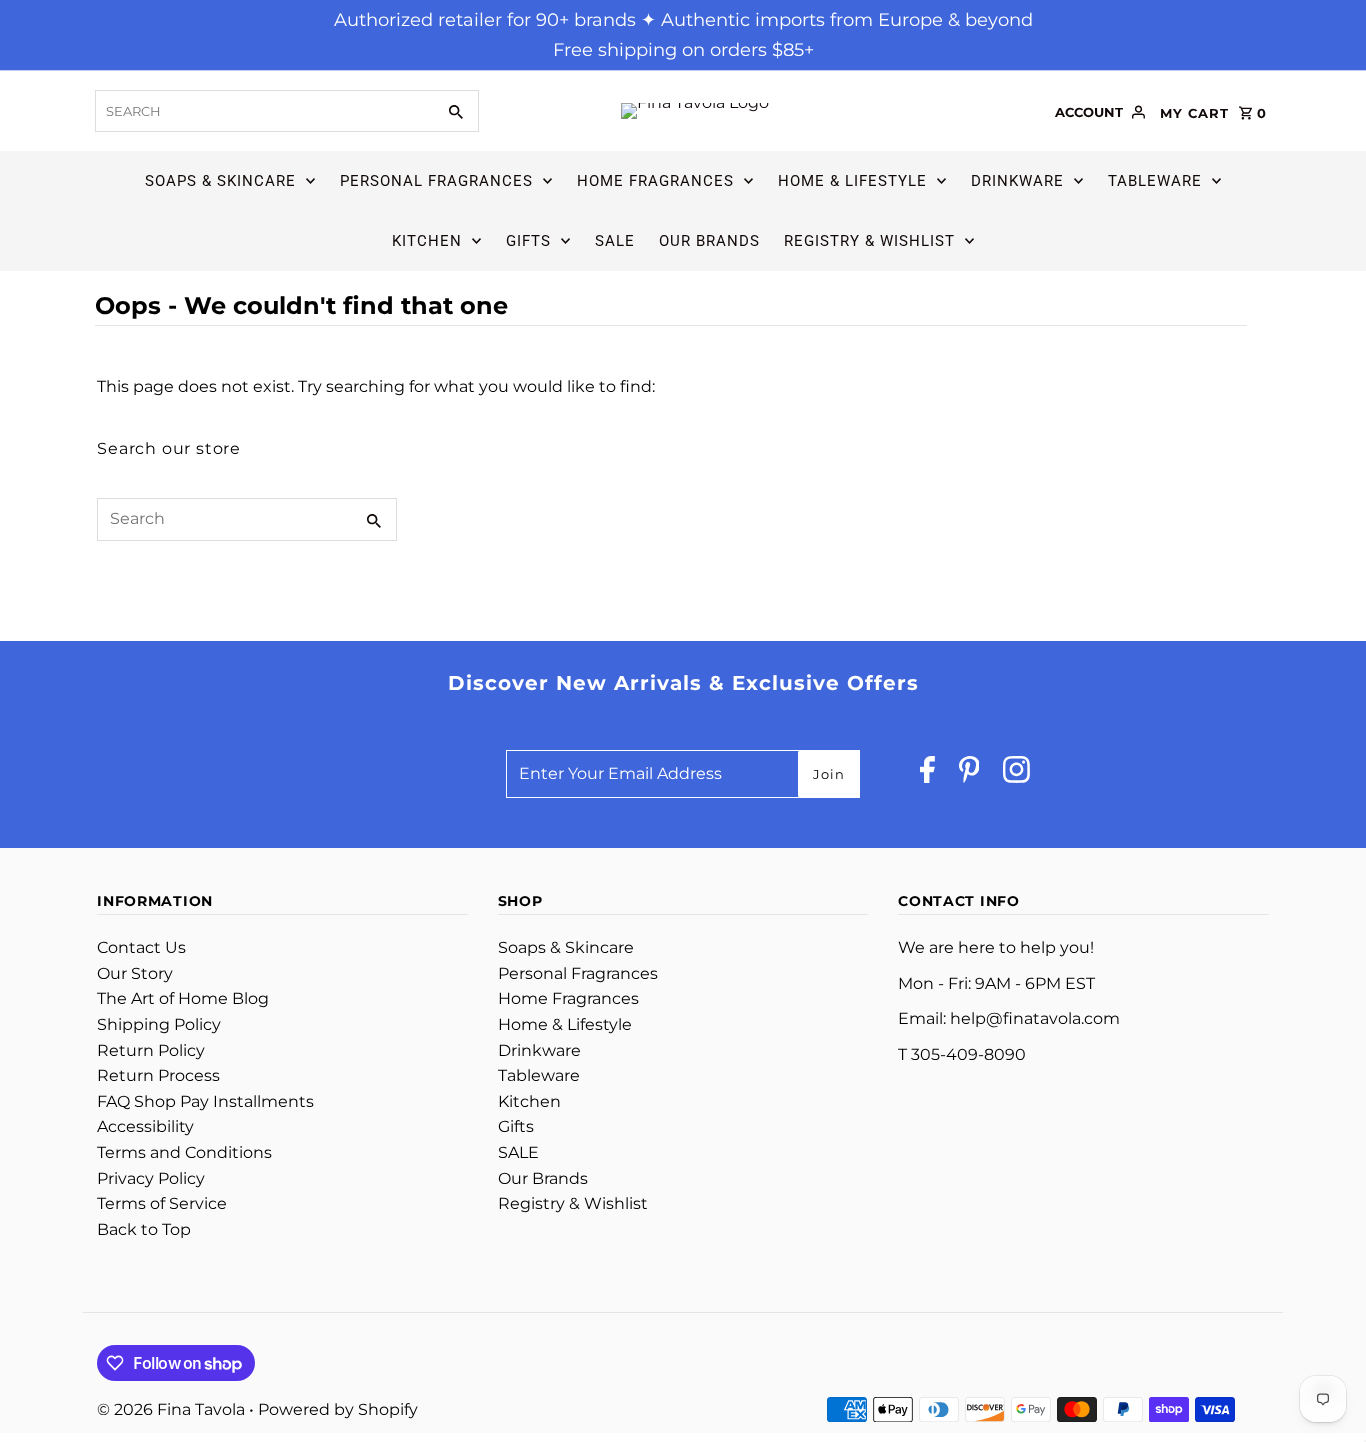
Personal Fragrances (436, 181)
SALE (615, 241)
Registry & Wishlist (869, 241)
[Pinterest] (969, 774)
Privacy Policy (151, 1178)
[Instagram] (1016, 774)
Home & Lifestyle (852, 181)
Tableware (1155, 181)
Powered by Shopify (338, 1409)
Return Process (158, 1075)
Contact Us (141, 947)
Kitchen (427, 241)
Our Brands (709, 241)
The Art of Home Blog (183, 998)
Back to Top (144, 1229)
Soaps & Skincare (220, 181)
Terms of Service (162, 1203)
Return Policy (151, 1050)
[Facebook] (927, 774)
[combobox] (263, 111)
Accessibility (145, 1126)
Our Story (135, 973)
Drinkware (1017, 181)
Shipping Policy (159, 1024)
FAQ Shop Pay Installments (205, 1101)
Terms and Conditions (184, 1152)
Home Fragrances (655, 181)
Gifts (528, 241)
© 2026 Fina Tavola (173, 1409)
